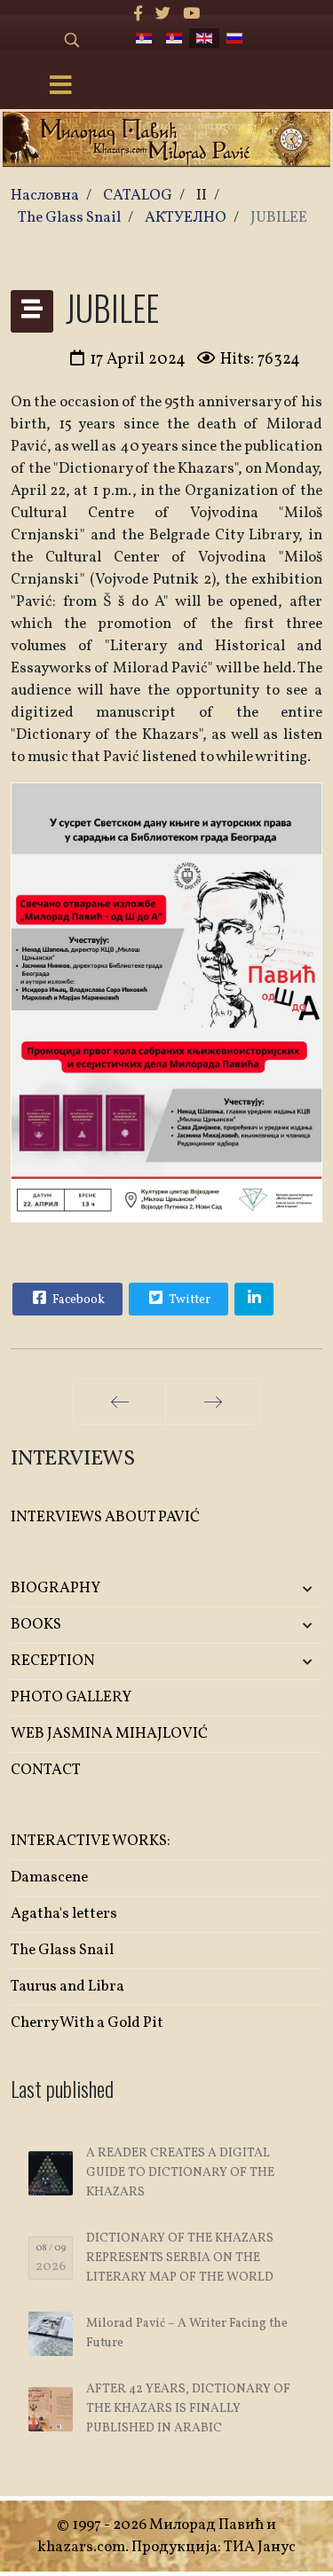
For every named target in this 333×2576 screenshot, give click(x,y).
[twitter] (163, 15)
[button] (271, 1589)
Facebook (77, 1300)
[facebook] (138, 15)
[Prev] (119, 1402)
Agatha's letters (64, 1914)
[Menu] (60, 87)
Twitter (188, 1300)
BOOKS (36, 1625)
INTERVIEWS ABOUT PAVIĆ (105, 1517)
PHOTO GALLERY (71, 1697)
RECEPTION (53, 1661)
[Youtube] (191, 15)
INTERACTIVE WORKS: (91, 1841)
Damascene (49, 1877)
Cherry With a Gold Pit (87, 2023)
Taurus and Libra (67, 1987)
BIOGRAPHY (55, 1588)
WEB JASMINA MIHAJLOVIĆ (109, 1734)
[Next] (213, 1402)
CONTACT (46, 1770)
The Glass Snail (62, 1950)
